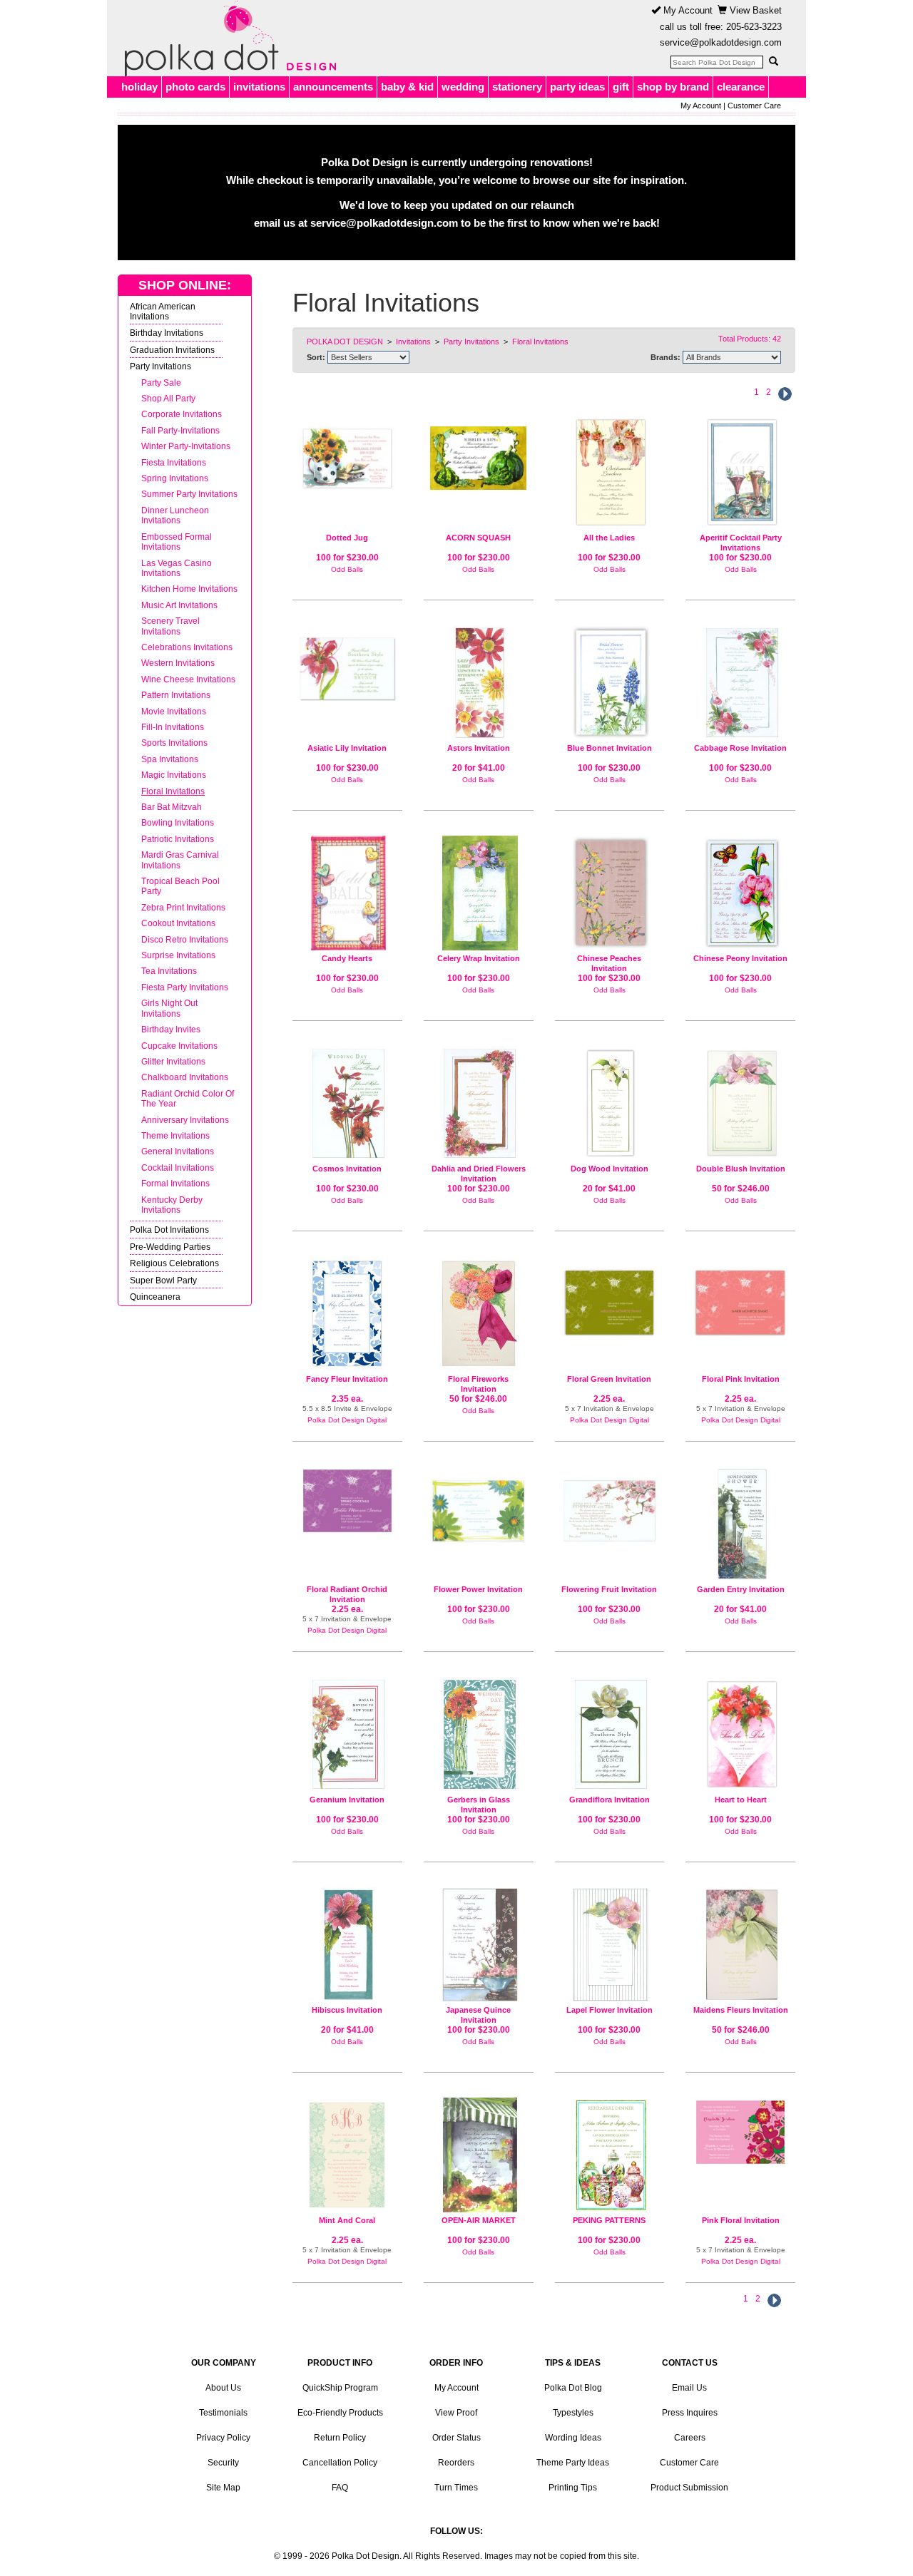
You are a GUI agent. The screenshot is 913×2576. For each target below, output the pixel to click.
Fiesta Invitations (174, 462)
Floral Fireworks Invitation (478, 1384)
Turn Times (456, 2488)
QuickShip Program (340, 2388)
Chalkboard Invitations (185, 1077)
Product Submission (689, 2488)
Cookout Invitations (178, 923)
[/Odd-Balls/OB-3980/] (610, 893)
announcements (333, 87)
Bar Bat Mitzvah (172, 807)
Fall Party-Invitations (180, 430)
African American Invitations (163, 311)
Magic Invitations (174, 775)
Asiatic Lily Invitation (347, 748)
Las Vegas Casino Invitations (177, 568)
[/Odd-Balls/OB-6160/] (740, 1524)
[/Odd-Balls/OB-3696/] (479, 1103)
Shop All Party (168, 398)
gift (621, 87)
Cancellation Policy (340, 2463)
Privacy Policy (223, 2438)
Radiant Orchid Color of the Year (188, 1098)
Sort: (316, 357)
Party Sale (161, 383)
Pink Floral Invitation (741, 2220)
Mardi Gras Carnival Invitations (180, 859)
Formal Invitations (175, 1183)
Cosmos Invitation (347, 1169)
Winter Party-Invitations (186, 446)
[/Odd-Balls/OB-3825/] (479, 1734)
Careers (690, 2438)
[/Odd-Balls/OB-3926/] (479, 893)
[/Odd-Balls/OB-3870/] (479, 1945)
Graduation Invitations (172, 350)
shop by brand (673, 87)
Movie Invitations (174, 711)
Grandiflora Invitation (609, 1800)
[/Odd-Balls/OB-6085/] (479, 683)
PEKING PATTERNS (609, 2220)
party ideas (577, 87)
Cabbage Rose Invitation (740, 748)
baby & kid (407, 87)
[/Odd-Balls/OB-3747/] (610, 1734)
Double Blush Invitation (741, 1169)
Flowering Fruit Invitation (609, 1589)
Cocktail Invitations (178, 1168)
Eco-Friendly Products (340, 2413)
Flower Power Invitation (478, 1589)
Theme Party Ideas (573, 2463)
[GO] (773, 61)
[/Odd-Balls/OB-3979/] (610, 683)
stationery (517, 87)
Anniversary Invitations (185, 1120)
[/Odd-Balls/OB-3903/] (610, 1945)
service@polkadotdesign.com (721, 42)
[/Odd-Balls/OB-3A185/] (479, 452)
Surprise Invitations (178, 955)
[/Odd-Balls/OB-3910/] (347, 663)
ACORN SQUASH (478, 538)
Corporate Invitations (182, 414)
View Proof (456, 2413)
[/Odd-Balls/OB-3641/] (740, 683)
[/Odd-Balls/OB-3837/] (610, 1505)
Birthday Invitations (167, 333)
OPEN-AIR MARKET (479, 2220)
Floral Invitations (173, 791)
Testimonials (223, 2413)
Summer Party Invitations (189, 494)
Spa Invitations (170, 759)
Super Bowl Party (163, 1280)
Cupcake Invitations (179, 1046)
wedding (463, 87)
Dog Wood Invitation (609, 1169)
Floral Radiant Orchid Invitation (347, 1594)
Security (223, 2463)
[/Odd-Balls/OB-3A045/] (740, 893)
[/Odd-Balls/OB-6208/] (610, 1103)
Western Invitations (178, 663)
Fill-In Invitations (173, 727)
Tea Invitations (169, 971)
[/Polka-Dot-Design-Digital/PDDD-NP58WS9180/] (347, 1314)
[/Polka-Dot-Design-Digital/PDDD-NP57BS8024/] (610, 1297)
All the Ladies (609, 538)
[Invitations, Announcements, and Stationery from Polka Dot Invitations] (227, 39)
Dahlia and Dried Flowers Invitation (479, 1174)
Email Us (689, 2388)
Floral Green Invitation (609, 1379)
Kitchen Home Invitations (189, 589)
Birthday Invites (171, 1029)
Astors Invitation (479, 748)
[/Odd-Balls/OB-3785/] (347, 1734)
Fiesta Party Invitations (185, 987)
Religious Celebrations (174, 1263)
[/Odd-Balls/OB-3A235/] (610, 472)
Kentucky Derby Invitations (172, 1205)
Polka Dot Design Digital (347, 1420)
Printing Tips (573, 2488)
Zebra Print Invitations (183, 907)
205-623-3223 (754, 27)
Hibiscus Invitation (347, 2010)
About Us (223, 2388)
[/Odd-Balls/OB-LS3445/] (479, 1314)
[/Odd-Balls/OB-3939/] (740, 1734)
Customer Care (754, 106)
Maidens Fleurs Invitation (741, 2010)
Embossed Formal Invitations (177, 542)
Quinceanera (155, 1297)
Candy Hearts (347, 958)
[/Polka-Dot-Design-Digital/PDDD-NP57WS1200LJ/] (740, 2132)
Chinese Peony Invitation (740, 958)
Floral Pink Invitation (741, 1379)
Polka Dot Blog (573, 2388)
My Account (687, 10)
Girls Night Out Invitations (169, 1008)
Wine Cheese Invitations (188, 679)
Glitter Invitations (173, 1061)
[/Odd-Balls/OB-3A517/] (610, 2155)
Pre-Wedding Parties (170, 1247)
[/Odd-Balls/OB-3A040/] (347, 452)
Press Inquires (690, 2413)
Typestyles (573, 2413)
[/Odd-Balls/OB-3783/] (479, 2155)
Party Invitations (160, 366)
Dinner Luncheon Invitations (175, 515)
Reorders (456, 2463)
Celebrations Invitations (187, 647)
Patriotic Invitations (178, 839)
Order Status (456, 2438)
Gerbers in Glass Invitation (479, 1805)
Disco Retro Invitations (185, 939)
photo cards (195, 87)
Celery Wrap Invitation (479, 958)
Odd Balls (347, 569)
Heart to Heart (741, 1800)
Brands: (665, 357)
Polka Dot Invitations (169, 1230)
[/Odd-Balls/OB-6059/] (347, 1945)
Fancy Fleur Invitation (347, 1379)
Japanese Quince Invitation (478, 2015)
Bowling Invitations (178, 822)
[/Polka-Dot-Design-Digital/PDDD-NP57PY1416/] (347, 1501)
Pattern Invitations (176, 695)
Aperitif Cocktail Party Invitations (741, 543)
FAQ (340, 2488)
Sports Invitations (174, 743)
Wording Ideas (573, 2438)
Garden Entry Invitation (741, 1589)
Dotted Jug (347, 538)
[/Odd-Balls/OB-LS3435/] (740, 1103)
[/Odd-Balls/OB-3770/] (347, 893)
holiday (139, 87)
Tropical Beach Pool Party (180, 886)
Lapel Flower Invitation (609, 2010)
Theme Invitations (175, 1135)
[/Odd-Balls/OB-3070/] (740, 472)
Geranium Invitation (347, 1800)
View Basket (754, 10)
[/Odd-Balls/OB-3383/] (479, 1505)
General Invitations (178, 1151)
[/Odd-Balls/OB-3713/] (347, 1103)
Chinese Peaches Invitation (609, 963)
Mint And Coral (347, 2220)
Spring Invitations (175, 478)
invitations (259, 87)
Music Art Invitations (179, 605)
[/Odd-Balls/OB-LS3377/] (740, 1945)
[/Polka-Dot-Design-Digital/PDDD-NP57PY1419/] (347, 2155)
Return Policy (340, 2438)
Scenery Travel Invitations (170, 626)
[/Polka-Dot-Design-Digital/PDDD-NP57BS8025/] (740, 1297)
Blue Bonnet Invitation (609, 748)
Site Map (223, 2488)
